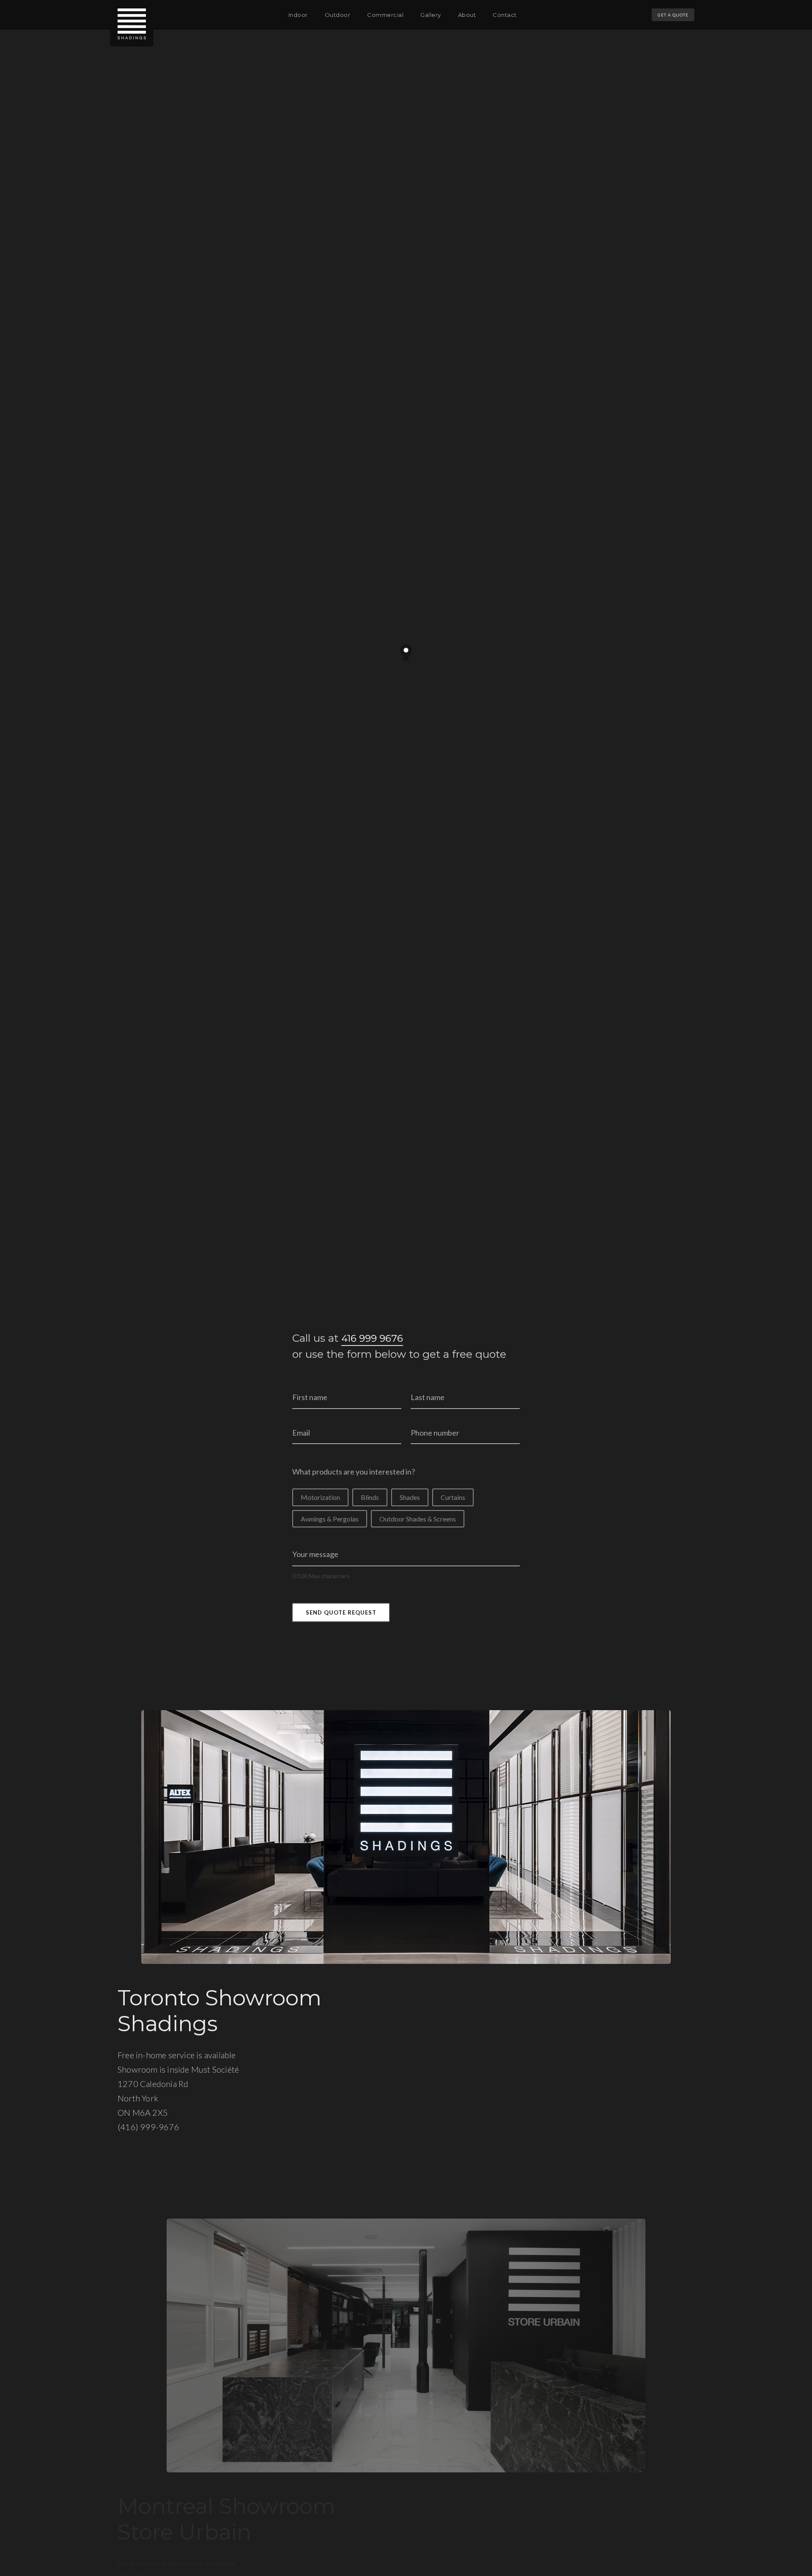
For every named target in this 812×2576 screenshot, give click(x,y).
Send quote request (341, 1612)
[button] (298, 15)
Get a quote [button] (673, 15)
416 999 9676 (372, 1338)
